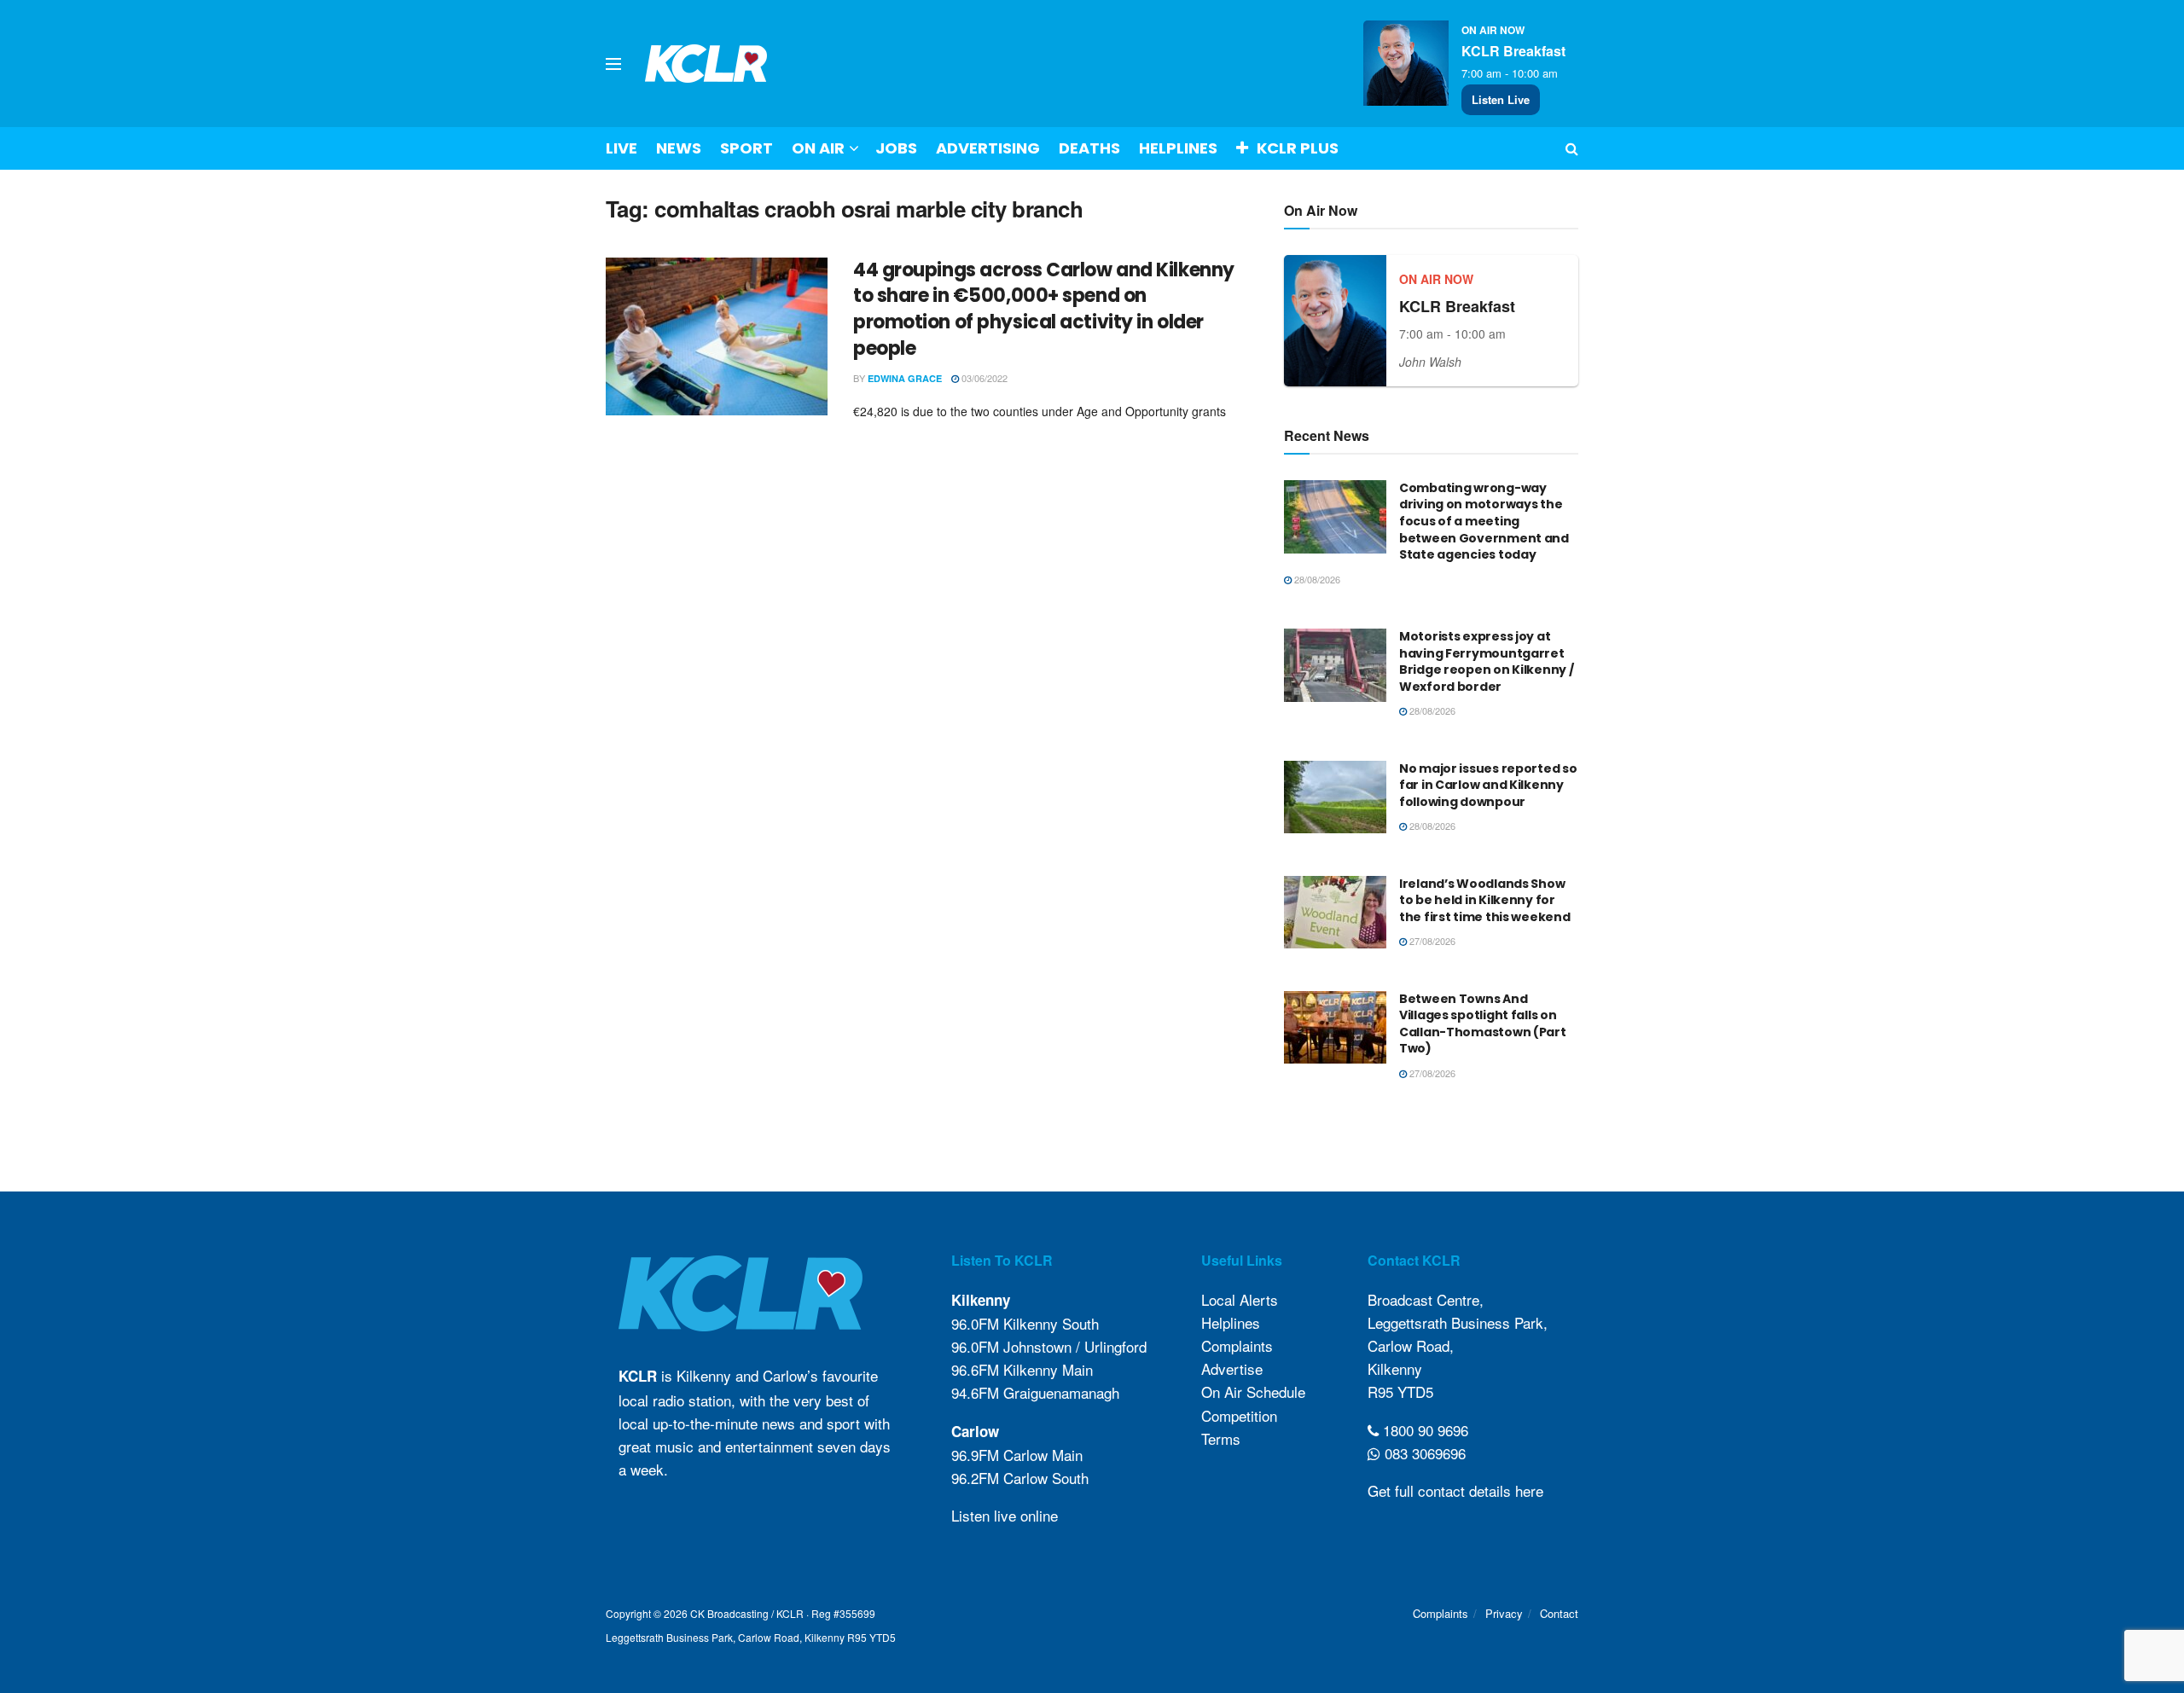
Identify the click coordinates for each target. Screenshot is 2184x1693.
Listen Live (1501, 99)
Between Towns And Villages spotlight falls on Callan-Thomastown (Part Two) (1483, 1024)
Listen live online (1005, 1515)
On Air (818, 148)
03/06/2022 (983, 378)
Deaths (1089, 148)
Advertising (988, 148)
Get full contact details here (1455, 1490)
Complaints (1237, 1345)
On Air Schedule (1253, 1392)
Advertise (1232, 1368)
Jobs (896, 148)
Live (622, 148)
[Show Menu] (613, 64)
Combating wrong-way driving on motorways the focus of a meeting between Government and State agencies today (1484, 521)
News (679, 148)
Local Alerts (1240, 1299)
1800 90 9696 (1423, 1430)
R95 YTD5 (1400, 1392)
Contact (1559, 1613)
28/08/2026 (1316, 579)
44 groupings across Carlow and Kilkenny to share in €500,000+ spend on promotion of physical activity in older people (1044, 309)
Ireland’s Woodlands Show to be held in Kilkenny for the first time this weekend (1484, 900)
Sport (746, 148)
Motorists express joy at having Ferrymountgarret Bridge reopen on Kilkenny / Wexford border (1486, 661)
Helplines (1178, 148)
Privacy (1504, 1613)
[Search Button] (1572, 148)
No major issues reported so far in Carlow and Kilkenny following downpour (1488, 785)
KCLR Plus (1298, 148)
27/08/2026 (1431, 941)
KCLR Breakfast (1513, 51)
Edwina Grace (905, 378)
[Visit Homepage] (706, 64)
